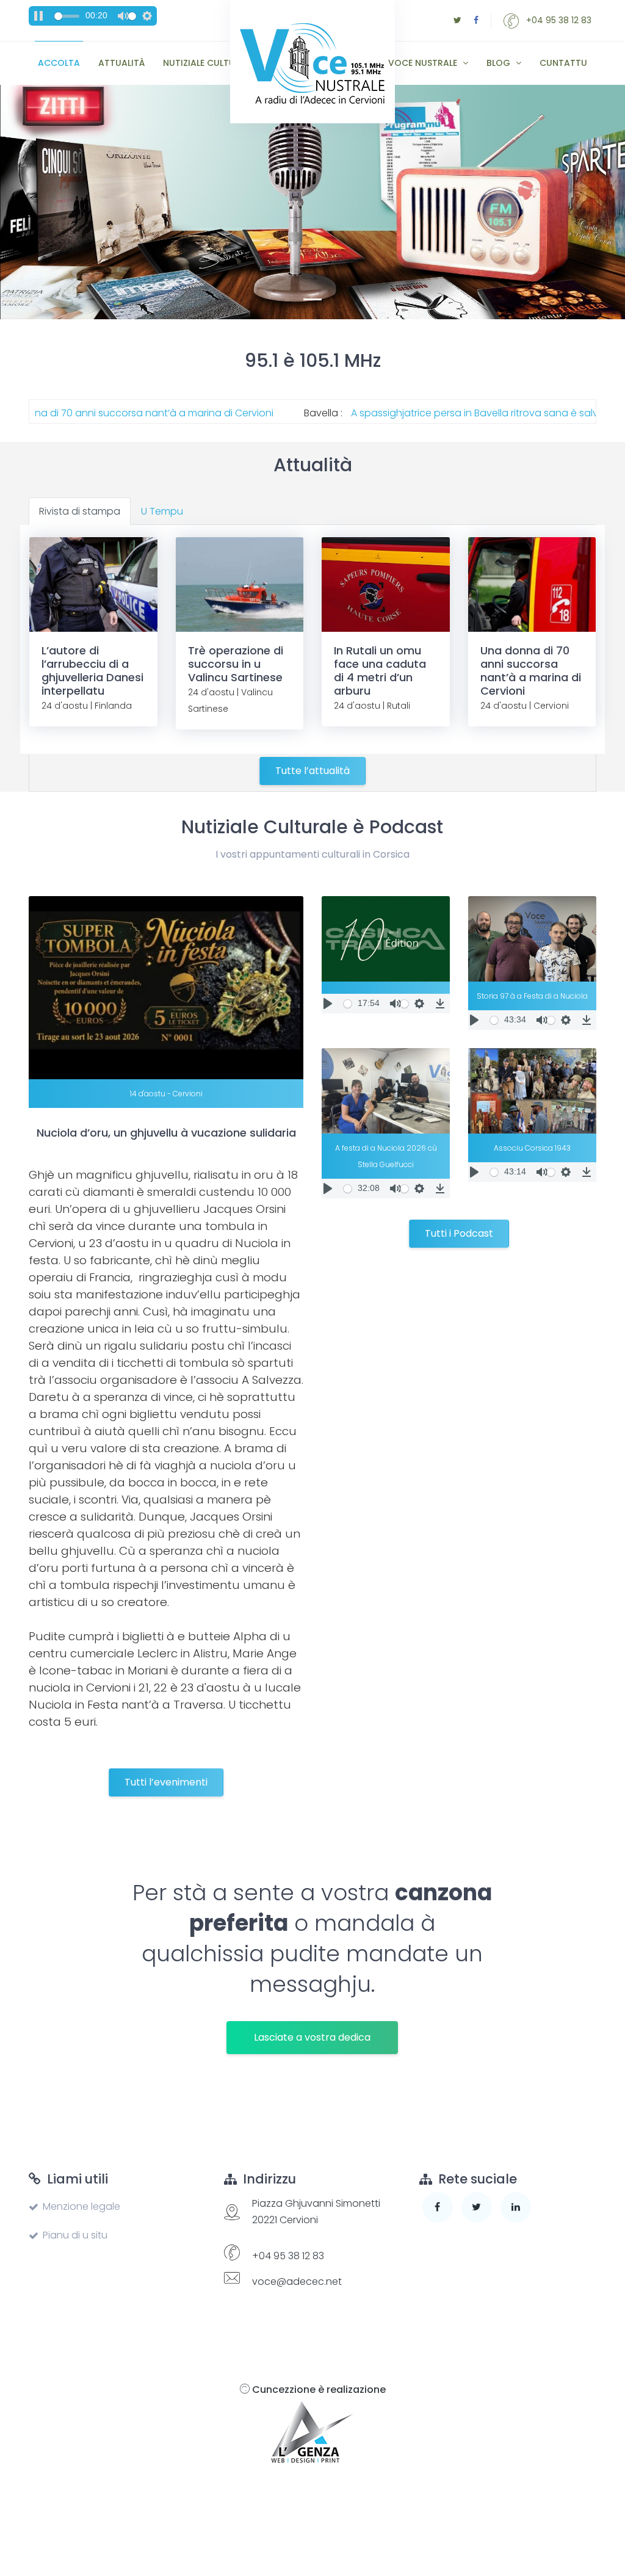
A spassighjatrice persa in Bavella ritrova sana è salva (403, 413)
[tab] (80, 511)
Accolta (59, 63)
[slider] (67, 16)
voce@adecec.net (297, 2281)
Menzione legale (81, 2206)
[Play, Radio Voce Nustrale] (38, 16)
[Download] (440, 1004)
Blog (500, 63)
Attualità (121, 63)
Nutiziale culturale (209, 63)
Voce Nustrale (424, 63)
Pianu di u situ (75, 2235)
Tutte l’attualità (312, 771)
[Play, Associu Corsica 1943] (474, 1172)
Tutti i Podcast (459, 1233)
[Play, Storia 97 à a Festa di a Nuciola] (474, 1020)
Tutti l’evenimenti (166, 1782)
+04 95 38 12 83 (558, 20)
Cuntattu (563, 63)
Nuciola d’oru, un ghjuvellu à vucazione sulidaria (166, 1133)
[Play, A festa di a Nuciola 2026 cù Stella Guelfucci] (328, 1189)
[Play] (328, 1004)
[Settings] (147, 16)
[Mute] (123, 16)
